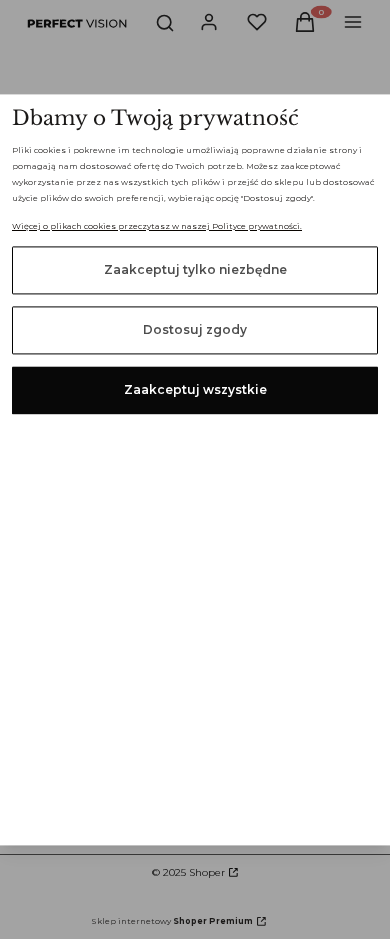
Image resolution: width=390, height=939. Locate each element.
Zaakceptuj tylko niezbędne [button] (195, 269)
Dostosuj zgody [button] (195, 329)
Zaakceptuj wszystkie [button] (195, 389)
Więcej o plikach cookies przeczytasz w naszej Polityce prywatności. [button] (157, 226)
